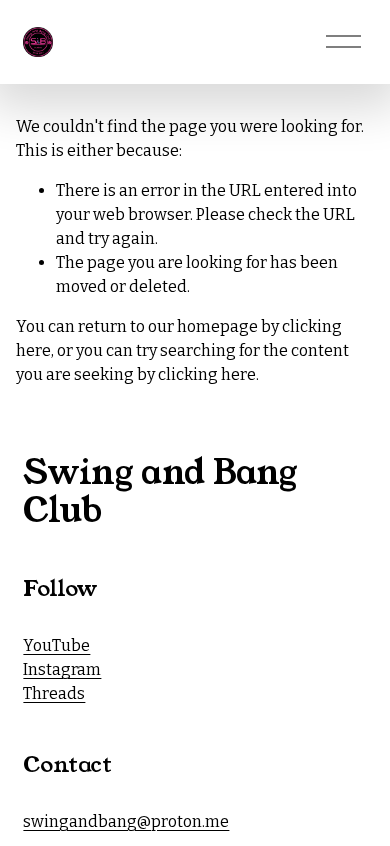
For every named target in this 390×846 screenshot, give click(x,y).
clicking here (207, 374)
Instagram (62, 669)
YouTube (56, 645)
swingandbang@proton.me (126, 821)
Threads (54, 693)
